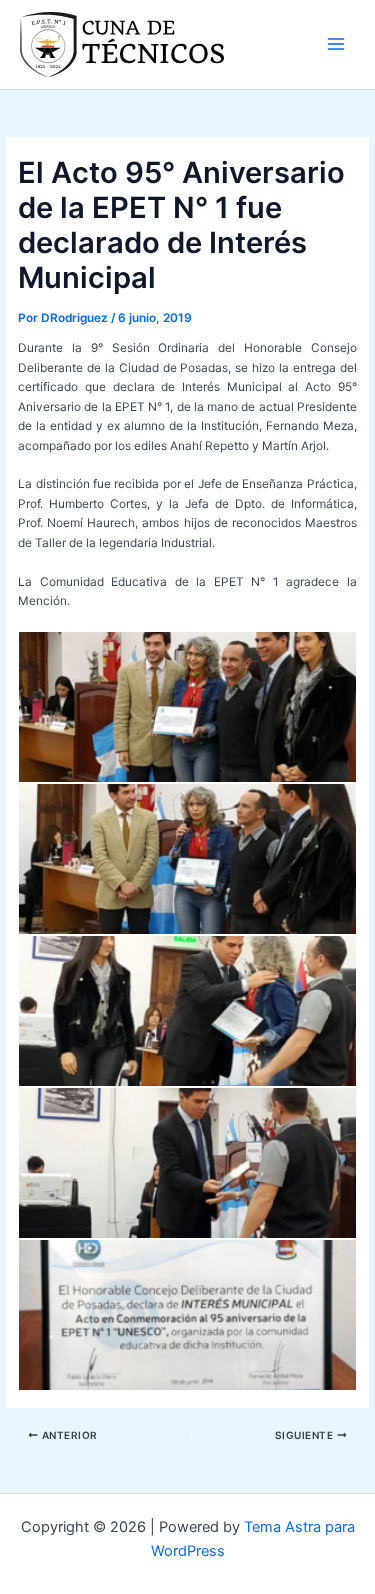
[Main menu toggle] (336, 44)
